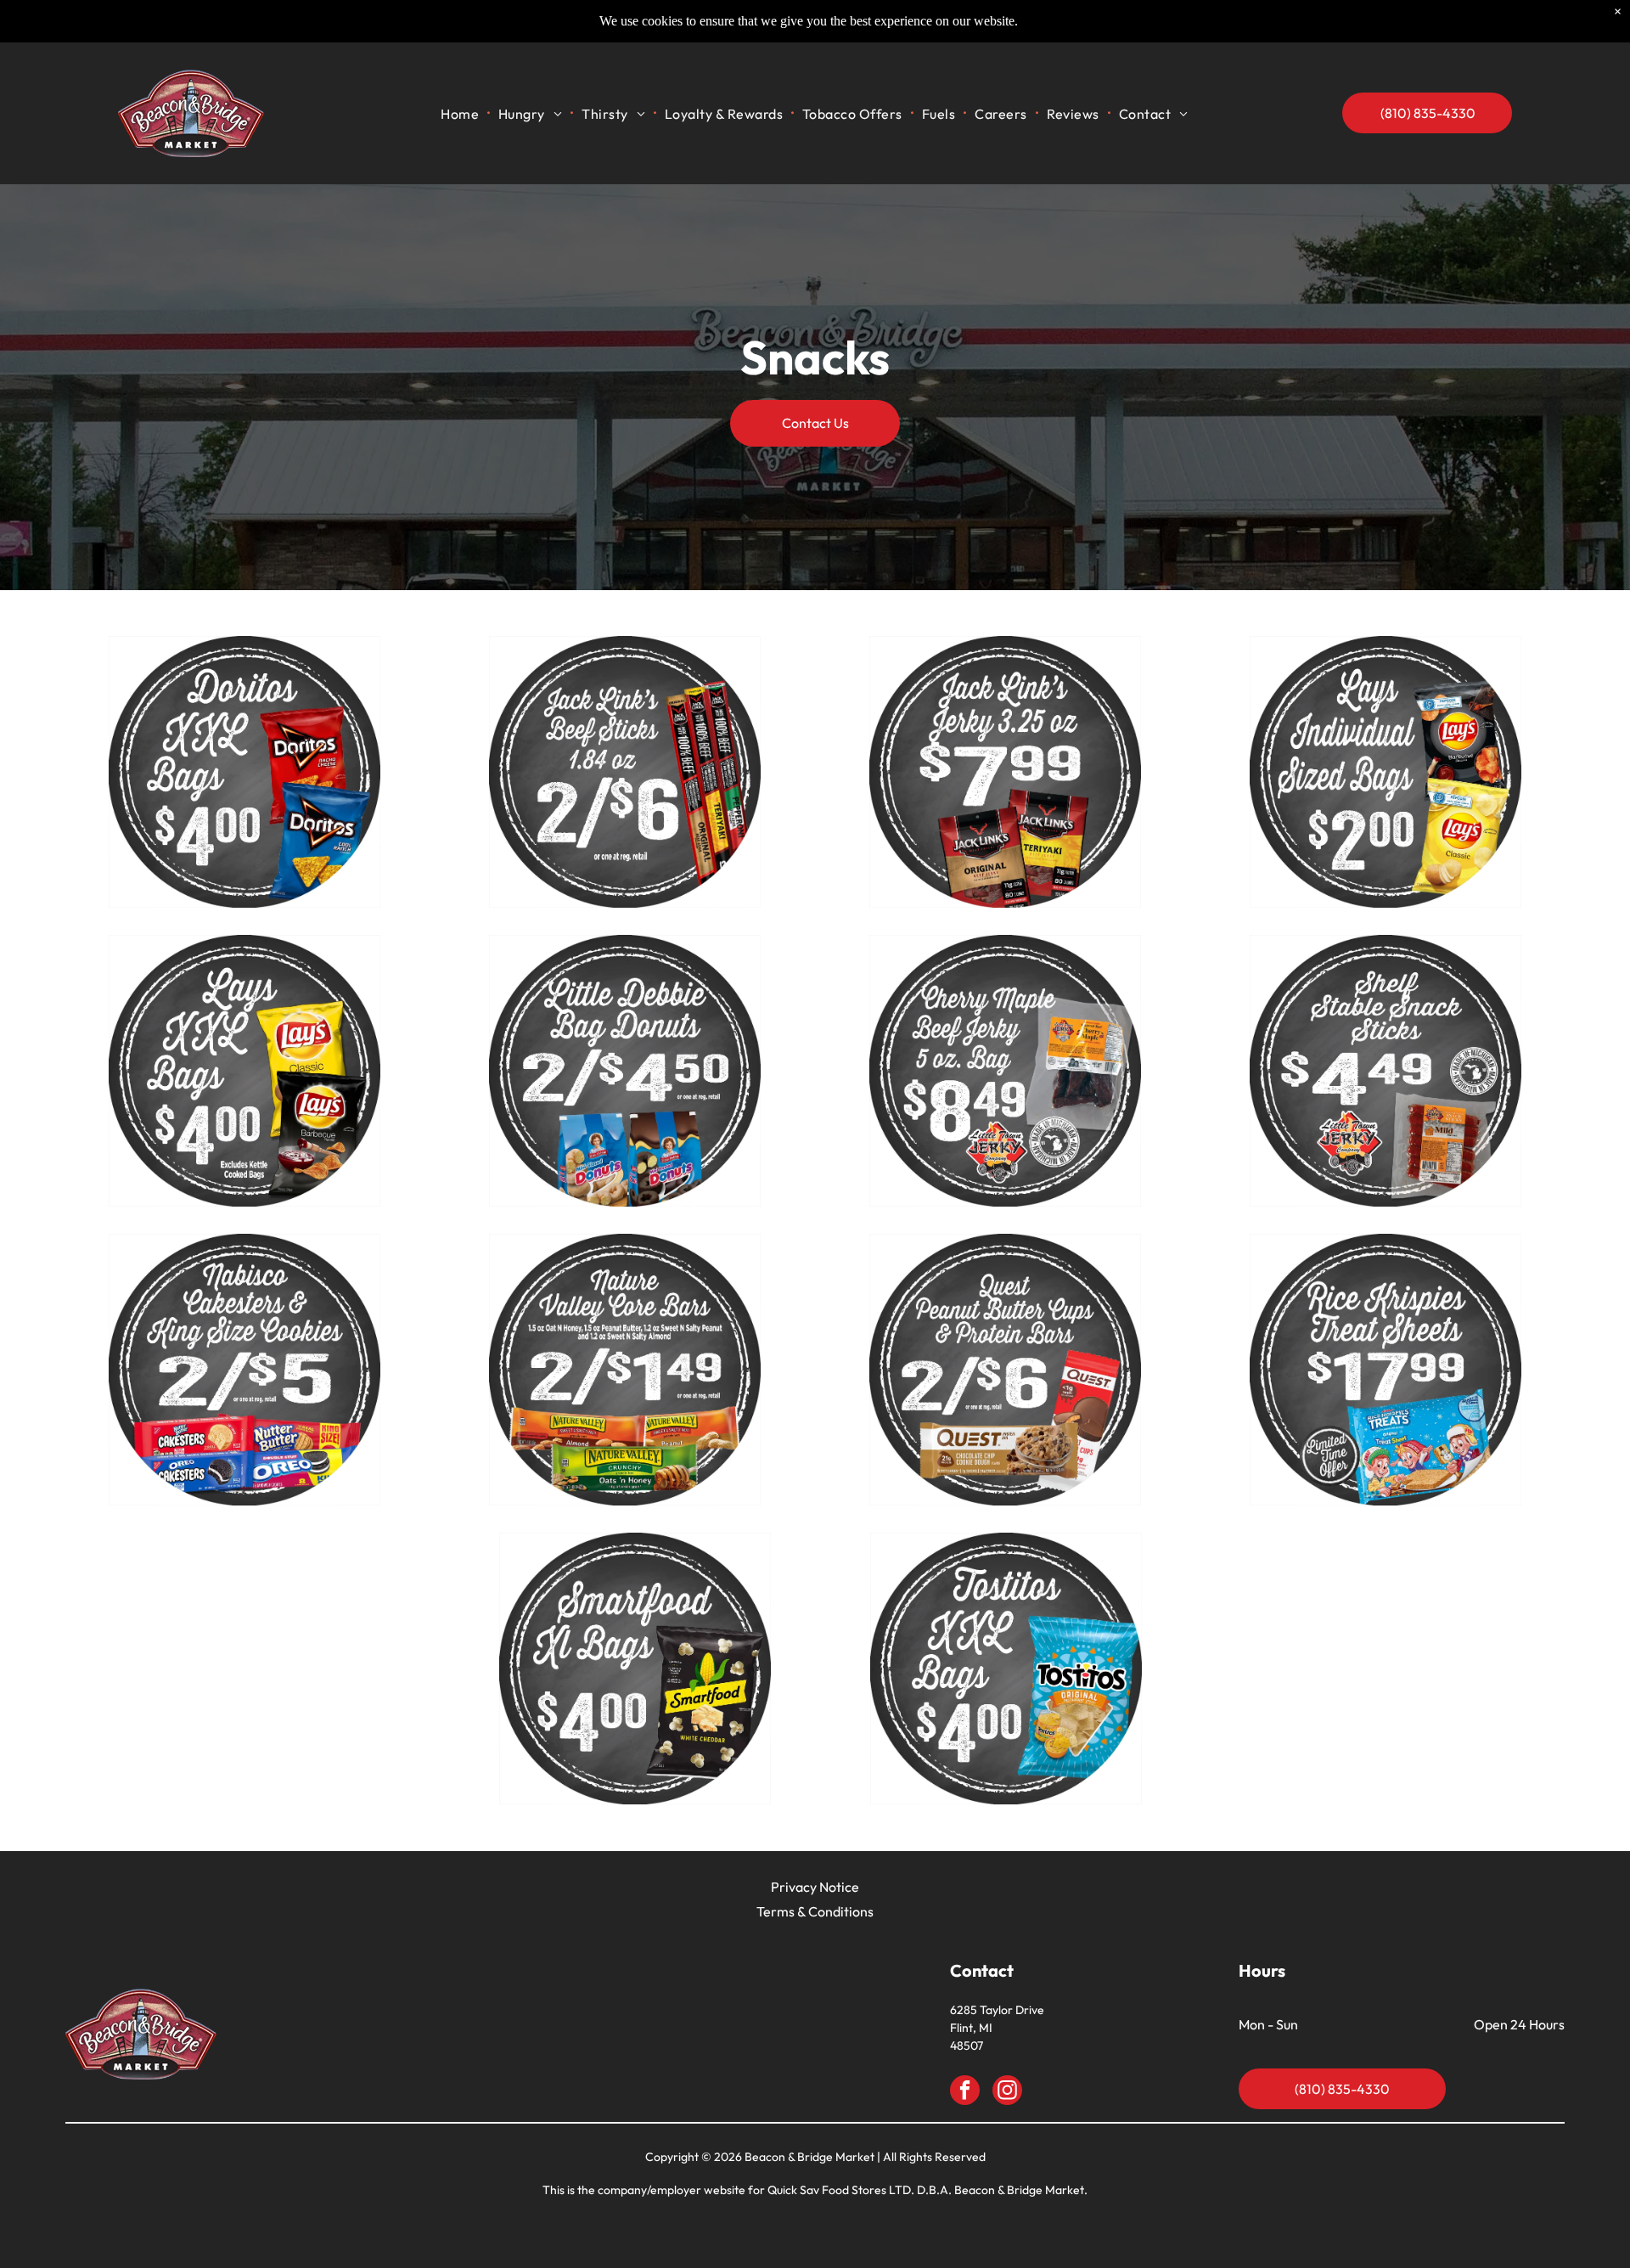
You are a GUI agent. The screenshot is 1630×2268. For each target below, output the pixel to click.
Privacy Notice (815, 1887)
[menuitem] (461, 113)
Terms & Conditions (815, 1911)
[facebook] (965, 2092)
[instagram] (1007, 2092)
